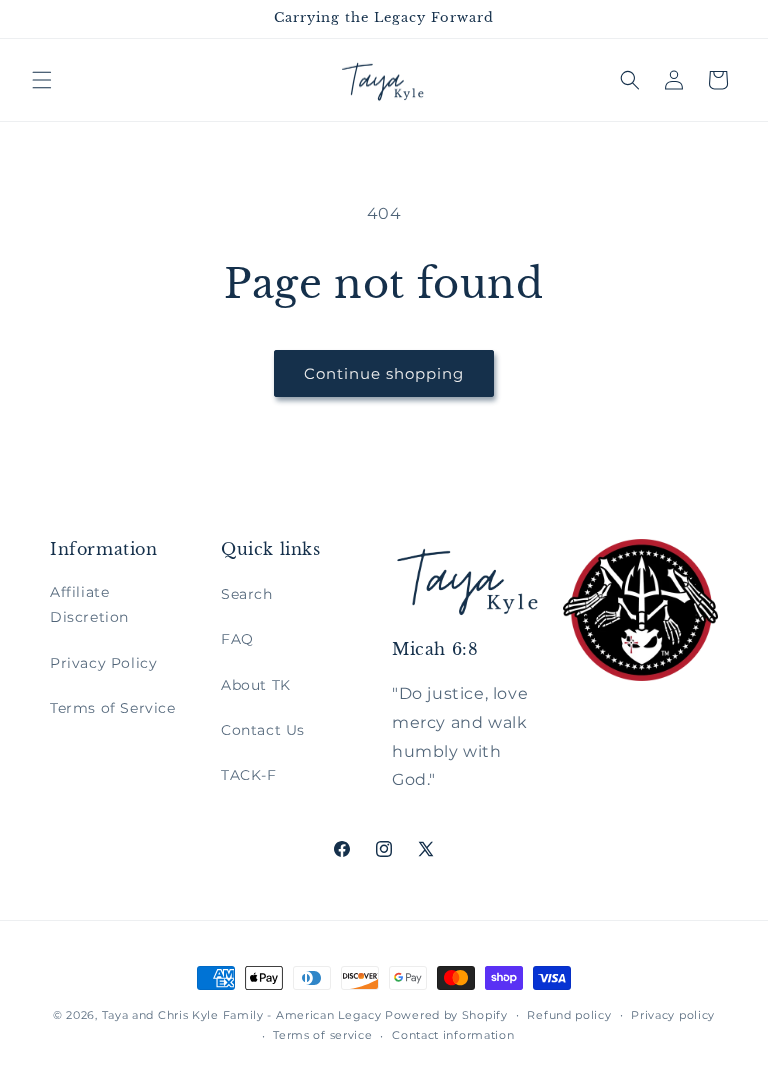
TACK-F (249, 775)
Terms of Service (113, 708)
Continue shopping (384, 373)
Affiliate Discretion (89, 604)
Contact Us (263, 730)
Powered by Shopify (446, 1015)
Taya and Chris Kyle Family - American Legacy (242, 1015)
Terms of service (322, 1035)
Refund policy (569, 1015)
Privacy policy (673, 1015)
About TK (256, 685)
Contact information (453, 1035)
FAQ (237, 639)
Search (247, 594)
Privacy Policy (103, 663)
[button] (42, 80)
